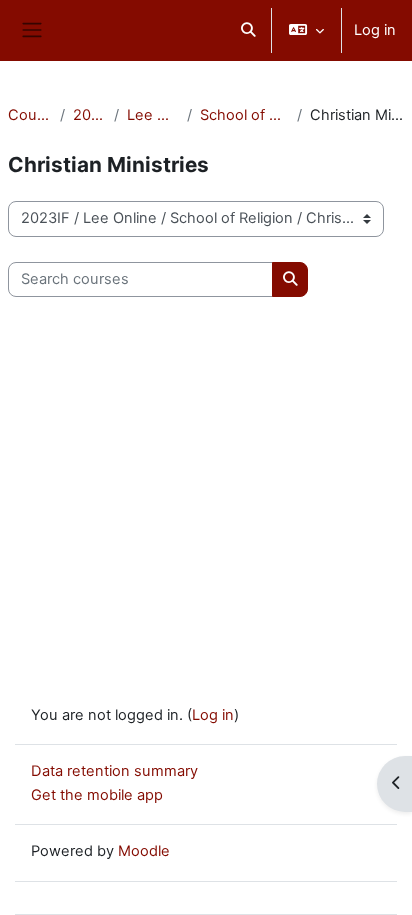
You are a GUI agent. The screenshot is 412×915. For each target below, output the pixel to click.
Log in (375, 30)
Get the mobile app (97, 795)
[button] (248, 30)
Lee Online (153, 115)
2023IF (89, 115)
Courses (30, 115)
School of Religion (244, 115)
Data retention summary (114, 771)
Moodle (144, 851)
